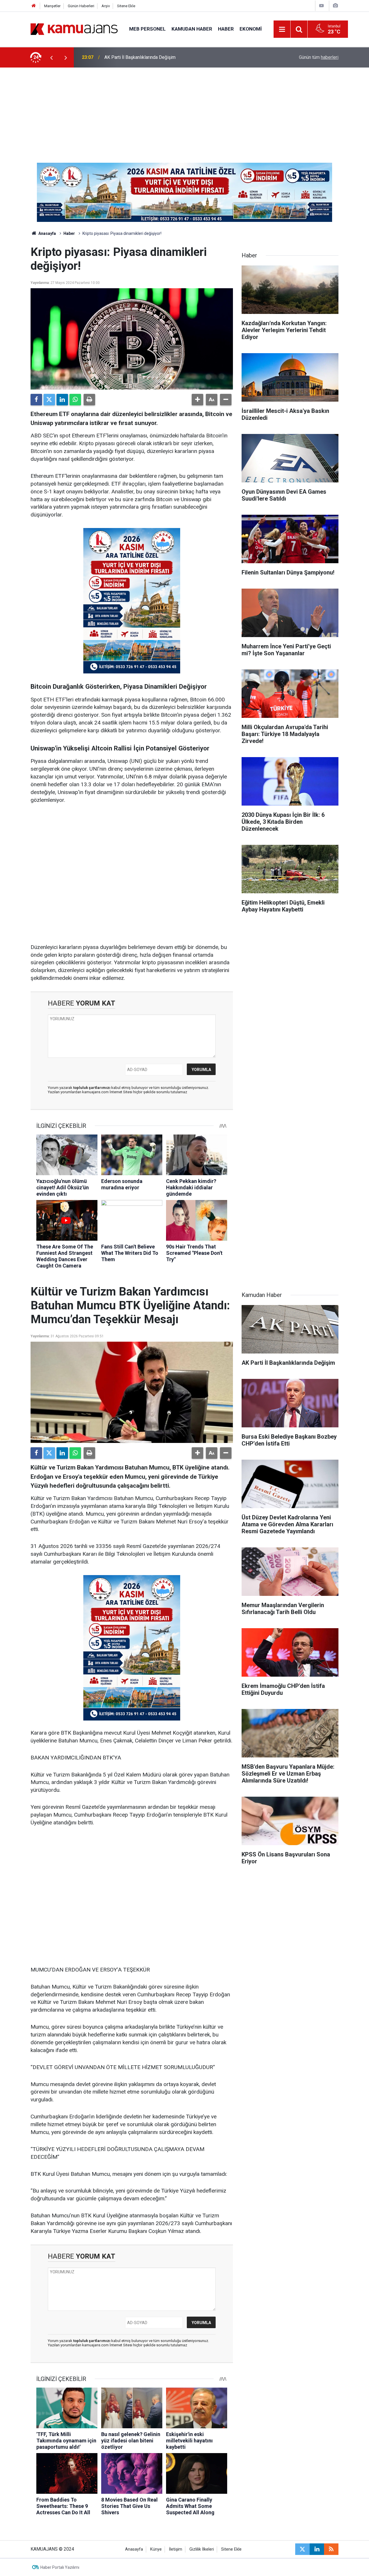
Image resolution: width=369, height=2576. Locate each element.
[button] (197, 400)
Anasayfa (47, 233)
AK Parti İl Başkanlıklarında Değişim (140, 57)
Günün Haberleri (81, 6)
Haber (226, 29)
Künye (156, 2549)
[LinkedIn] (62, 400)
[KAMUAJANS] (74, 29)
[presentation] (51, 57)
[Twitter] (49, 400)
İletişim (176, 2549)
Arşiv (106, 6)
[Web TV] (321, 6)
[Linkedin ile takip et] (317, 2549)
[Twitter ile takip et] (302, 2549)
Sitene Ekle (126, 6)
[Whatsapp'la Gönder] (75, 400)
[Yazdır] (89, 400)
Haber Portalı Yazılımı (60, 2567)
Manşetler (52, 6)
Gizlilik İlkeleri (202, 2549)
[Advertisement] (184, 111)
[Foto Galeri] (335, 6)
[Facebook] (36, 400)
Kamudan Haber (192, 29)
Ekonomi (251, 29)
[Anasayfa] (34, 6)
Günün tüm (319, 57)
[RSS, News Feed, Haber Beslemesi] (331, 2549)
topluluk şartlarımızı (92, 1088)
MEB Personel (147, 29)
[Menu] (282, 29)
